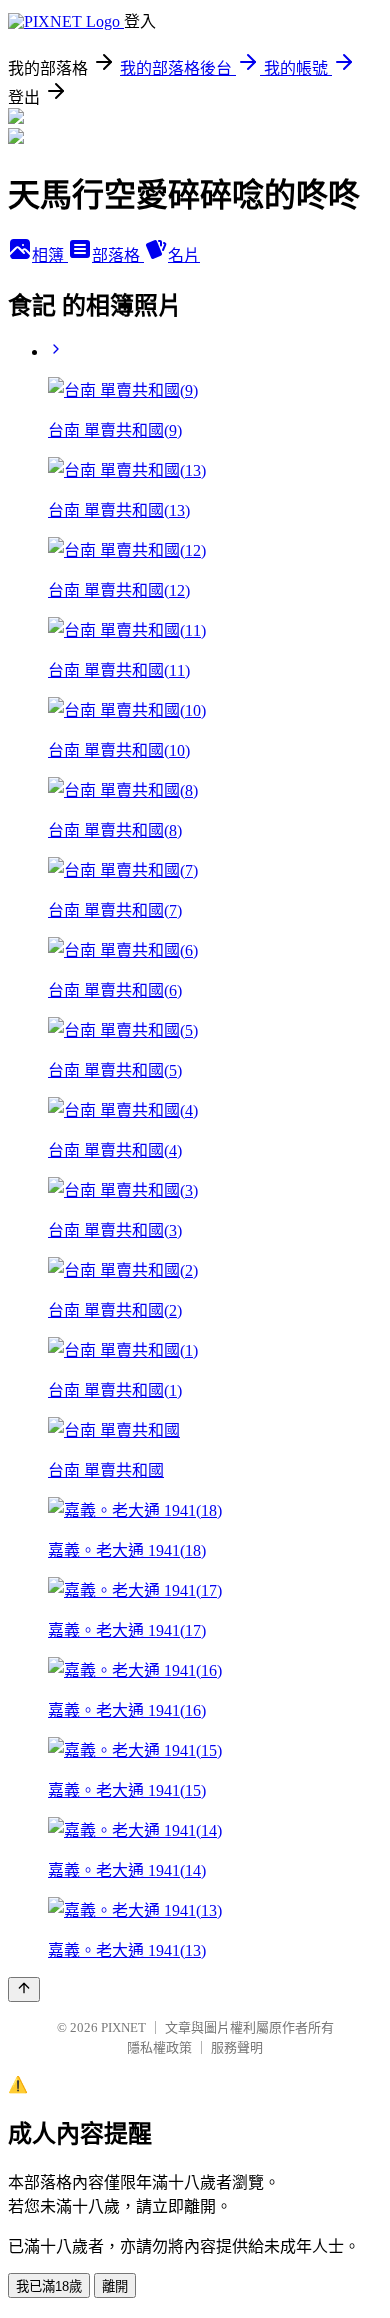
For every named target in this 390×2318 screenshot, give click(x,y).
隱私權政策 (159, 2047)
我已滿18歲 (49, 2286)
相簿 (50, 255)
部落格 (118, 255)
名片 (184, 255)
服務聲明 (237, 2047)
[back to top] (24, 1989)
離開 (115, 2286)
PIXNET (123, 2027)
